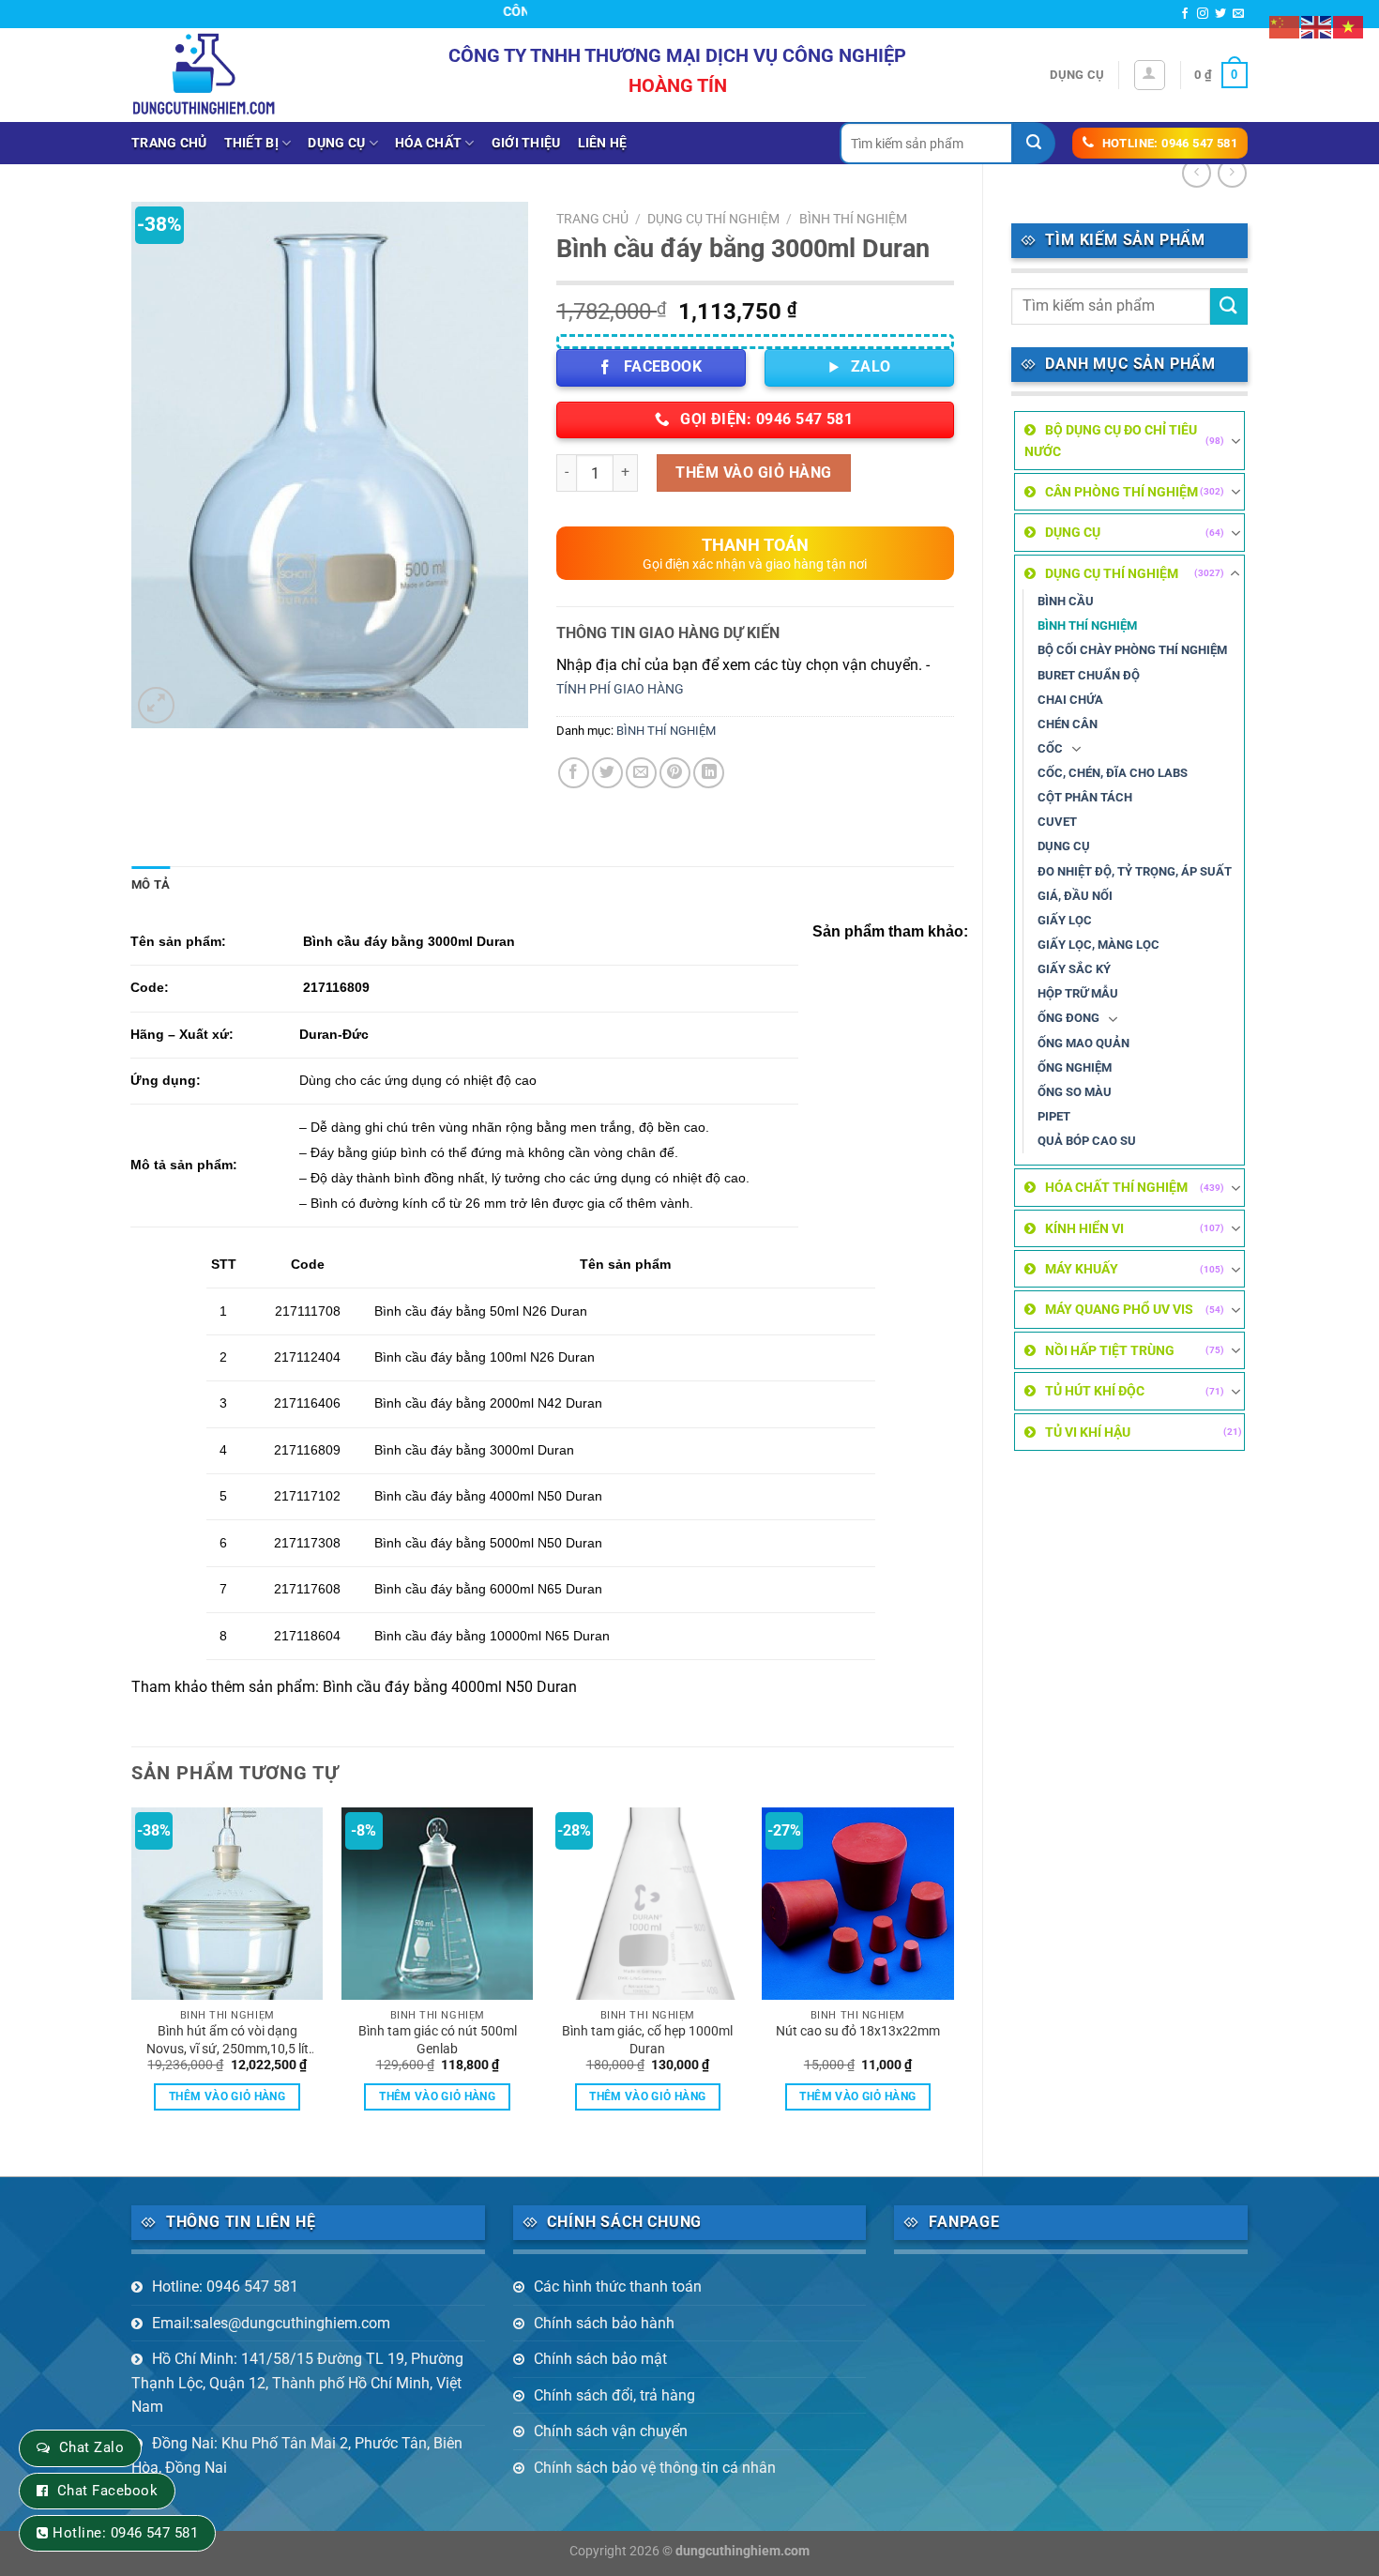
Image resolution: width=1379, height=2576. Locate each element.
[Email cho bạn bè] (641, 773)
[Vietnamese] (1349, 26)
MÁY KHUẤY (1082, 1269)
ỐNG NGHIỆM (1075, 1067)
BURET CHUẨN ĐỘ (1089, 675)
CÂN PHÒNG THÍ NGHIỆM (1121, 492)
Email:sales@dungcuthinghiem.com (271, 2323)
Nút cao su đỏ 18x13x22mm (858, 2031)
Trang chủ (169, 143)
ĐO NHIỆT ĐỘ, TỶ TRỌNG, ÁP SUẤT (1135, 871)
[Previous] (132, 1975)
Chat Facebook (107, 2491)
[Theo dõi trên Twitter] (1220, 14)
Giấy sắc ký (1074, 969)
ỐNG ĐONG (1068, 1018)
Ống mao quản (1083, 1043)
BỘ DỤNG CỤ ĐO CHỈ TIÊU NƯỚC (1111, 440)
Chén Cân (1068, 724)
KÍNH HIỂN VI (1084, 1228)
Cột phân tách (1085, 797)
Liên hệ (603, 143)
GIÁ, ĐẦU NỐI (1075, 896)
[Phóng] (156, 705)
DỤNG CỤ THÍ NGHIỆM (1112, 573)
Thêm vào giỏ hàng (753, 473)
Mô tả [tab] (151, 884)
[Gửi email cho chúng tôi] (1238, 14)
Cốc (1050, 748)
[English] (1317, 26)
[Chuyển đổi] (1235, 441)
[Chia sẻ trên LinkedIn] (709, 773)
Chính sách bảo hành (604, 2323)
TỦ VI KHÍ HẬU (1088, 1432)
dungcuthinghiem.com (743, 2551)
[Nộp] (1034, 143)
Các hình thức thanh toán (618, 2286)
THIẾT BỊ (251, 143)
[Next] (953, 1975)
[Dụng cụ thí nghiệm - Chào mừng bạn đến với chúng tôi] (204, 75)
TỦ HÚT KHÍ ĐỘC (1095, 1391)
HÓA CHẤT (428, 143)
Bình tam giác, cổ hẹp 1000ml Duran (647, 2040)
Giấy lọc (1065, 920)
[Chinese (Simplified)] (1285, 26)
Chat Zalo (91, 2447)
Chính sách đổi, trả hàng (614, 2395)
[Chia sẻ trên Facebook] (574, 773)
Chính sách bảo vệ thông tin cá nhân (655, 2468)
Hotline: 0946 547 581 (225, 2286)
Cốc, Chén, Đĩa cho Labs (1113, 773)
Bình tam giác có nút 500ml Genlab (438, 2040)
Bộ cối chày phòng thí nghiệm (1132, 650)
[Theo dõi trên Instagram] (1203, 14)
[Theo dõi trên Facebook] (1185, 14)
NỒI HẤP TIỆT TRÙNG (1110, 1350)
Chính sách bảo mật (600, 2359)
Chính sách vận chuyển (611, 2431)
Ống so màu (1075, 1092)
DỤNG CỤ (336, 143)
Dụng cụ (1077, 75)
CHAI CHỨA (1070, 700)
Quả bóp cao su (1087, 1141)
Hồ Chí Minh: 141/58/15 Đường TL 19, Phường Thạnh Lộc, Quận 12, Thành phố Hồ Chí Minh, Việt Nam (297, 2383)
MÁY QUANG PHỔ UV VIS (1119, 1309)
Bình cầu (1066, 601)
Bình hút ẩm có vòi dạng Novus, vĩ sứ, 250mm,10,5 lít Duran (227, 2040)
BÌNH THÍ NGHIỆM (1087, 625)
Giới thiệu (526, 143)
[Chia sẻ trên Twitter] (607, 773)
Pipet (1054, 1116)
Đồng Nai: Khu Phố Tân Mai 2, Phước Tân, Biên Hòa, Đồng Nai (297, 2455)
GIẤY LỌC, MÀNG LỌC (1099, 945)
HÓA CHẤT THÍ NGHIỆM (1116, 1187)
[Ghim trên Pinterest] (675, 773)
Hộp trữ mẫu (1078, 993)
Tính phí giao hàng (620, 689)
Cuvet (1057, 822)
